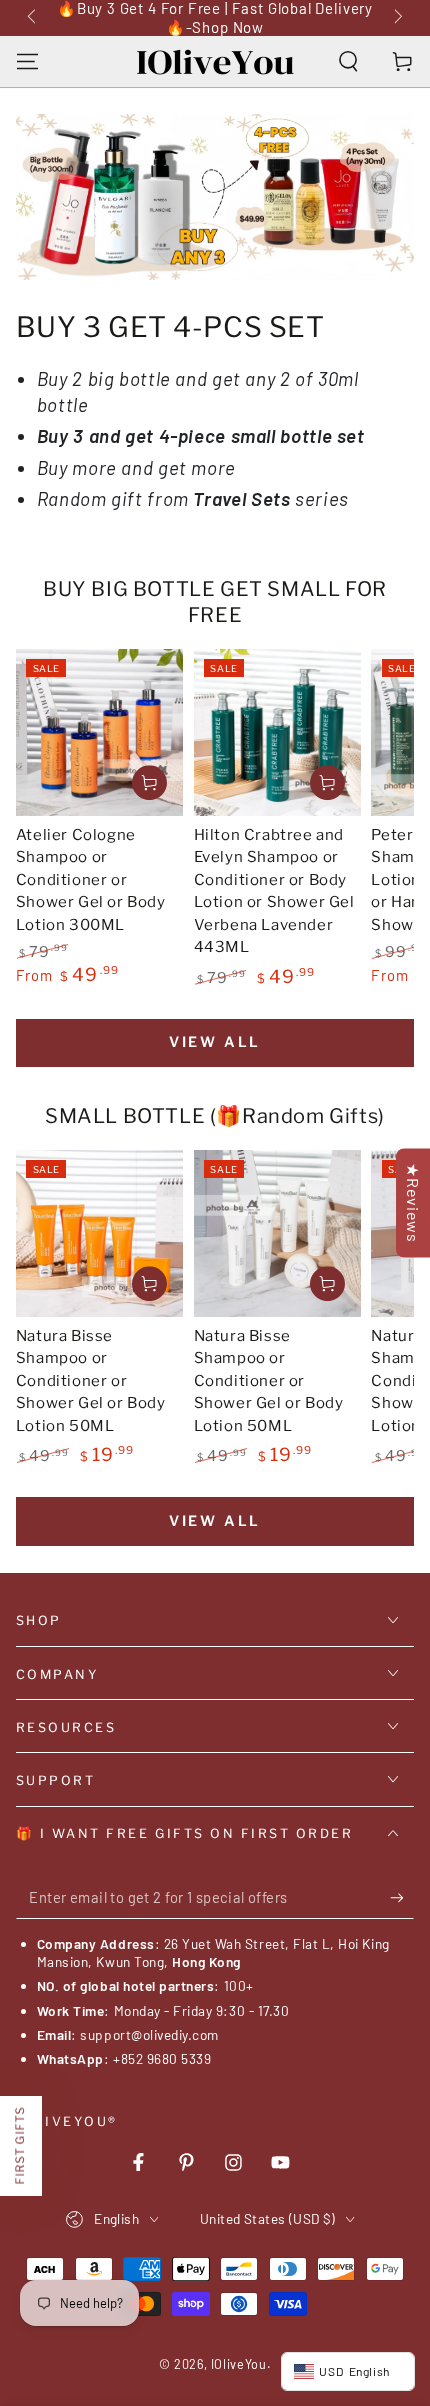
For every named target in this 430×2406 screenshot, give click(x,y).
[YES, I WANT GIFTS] (402, 1898)
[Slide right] (397, 18)
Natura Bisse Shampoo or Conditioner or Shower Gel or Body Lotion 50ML (91, 1381)
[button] (348, 62)
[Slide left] (34, 18)
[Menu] (27, 62)
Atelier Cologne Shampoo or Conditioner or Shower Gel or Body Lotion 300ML (91, 880)
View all (215, 1041)
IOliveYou (239, 2364)
